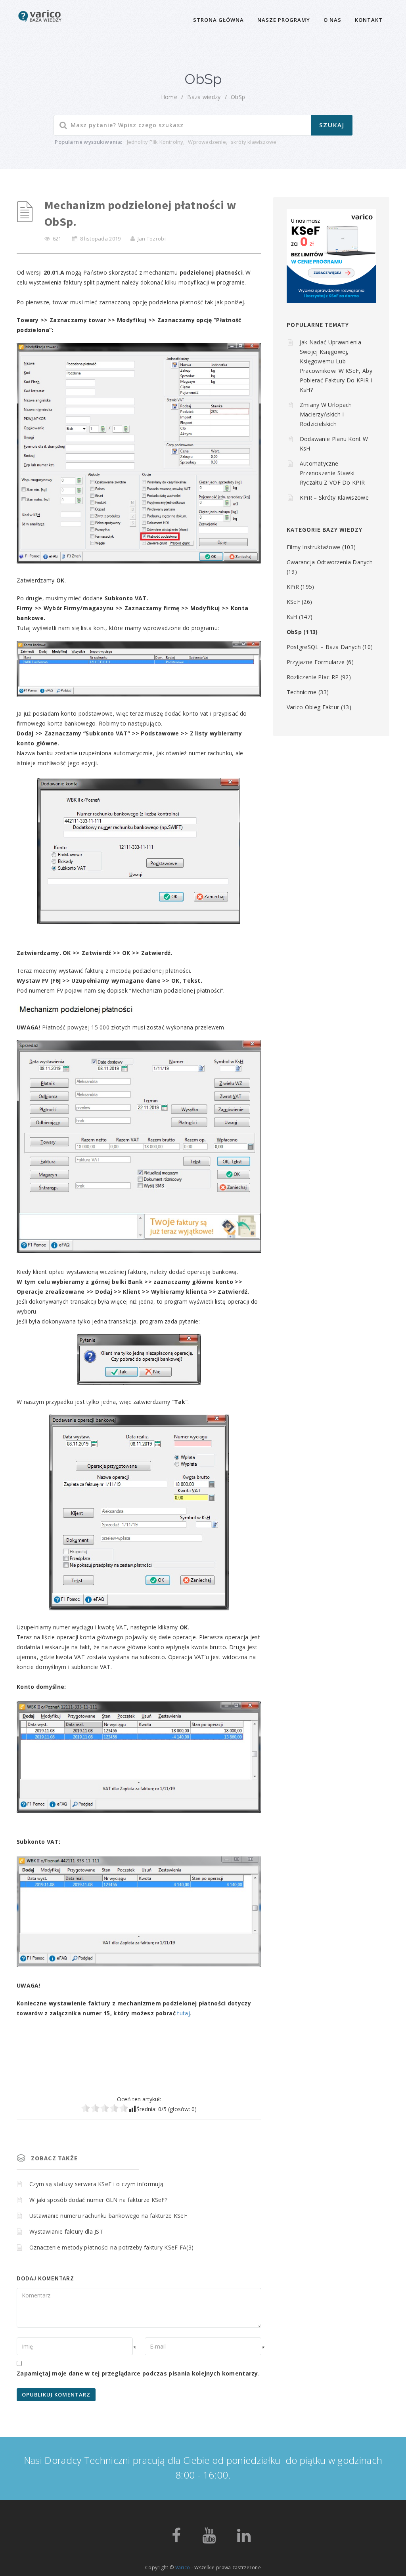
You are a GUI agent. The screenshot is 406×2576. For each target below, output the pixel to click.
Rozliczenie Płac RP (313, 677)
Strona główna (218, 20)
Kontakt (369, 20)
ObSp (238, 97)
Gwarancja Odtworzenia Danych (330, 562)
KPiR (293, 587)
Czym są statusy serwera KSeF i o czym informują (96, 2184)
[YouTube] (209, 2539)
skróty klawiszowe (254, 142)
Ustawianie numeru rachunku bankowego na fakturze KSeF (108, 2216)
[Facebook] (176, 2539)
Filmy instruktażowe (314, 547)
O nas (332, 20)
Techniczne (302, 692)
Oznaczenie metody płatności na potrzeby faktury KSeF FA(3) (111, 2247)
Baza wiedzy (204, 97)
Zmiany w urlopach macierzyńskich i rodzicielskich (326, 414)
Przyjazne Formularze (316, 662)
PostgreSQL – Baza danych (324, 647)
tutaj (184, 2013)
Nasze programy (284, 20)
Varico (183, 2567)
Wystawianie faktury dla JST (66, 2231)
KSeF (293, 602)
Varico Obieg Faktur (313, 707)
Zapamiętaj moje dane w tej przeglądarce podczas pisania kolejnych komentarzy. (138, 2373)
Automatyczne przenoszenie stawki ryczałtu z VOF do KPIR (332, 473)
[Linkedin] (244, 2539)
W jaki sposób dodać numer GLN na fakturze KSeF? (98, 2200)
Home (169, 97)
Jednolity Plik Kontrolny (155, 142)
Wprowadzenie (207, 142)
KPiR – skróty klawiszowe (334, 497)
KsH (292, 617)
